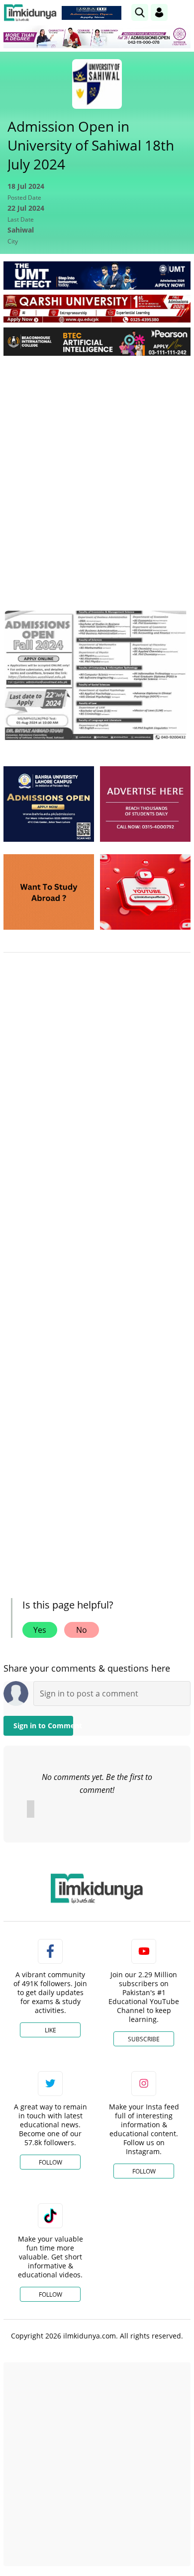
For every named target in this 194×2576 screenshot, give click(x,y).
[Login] (159, 12)
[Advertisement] (97, 465)
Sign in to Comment (43, 1726)
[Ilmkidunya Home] (30, 13)
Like (50, 2030)
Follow (50, 2162)
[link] (92, 13)
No (82, 1630)
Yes (40, 1630)
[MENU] (183, 12)
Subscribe (144, 2039)
